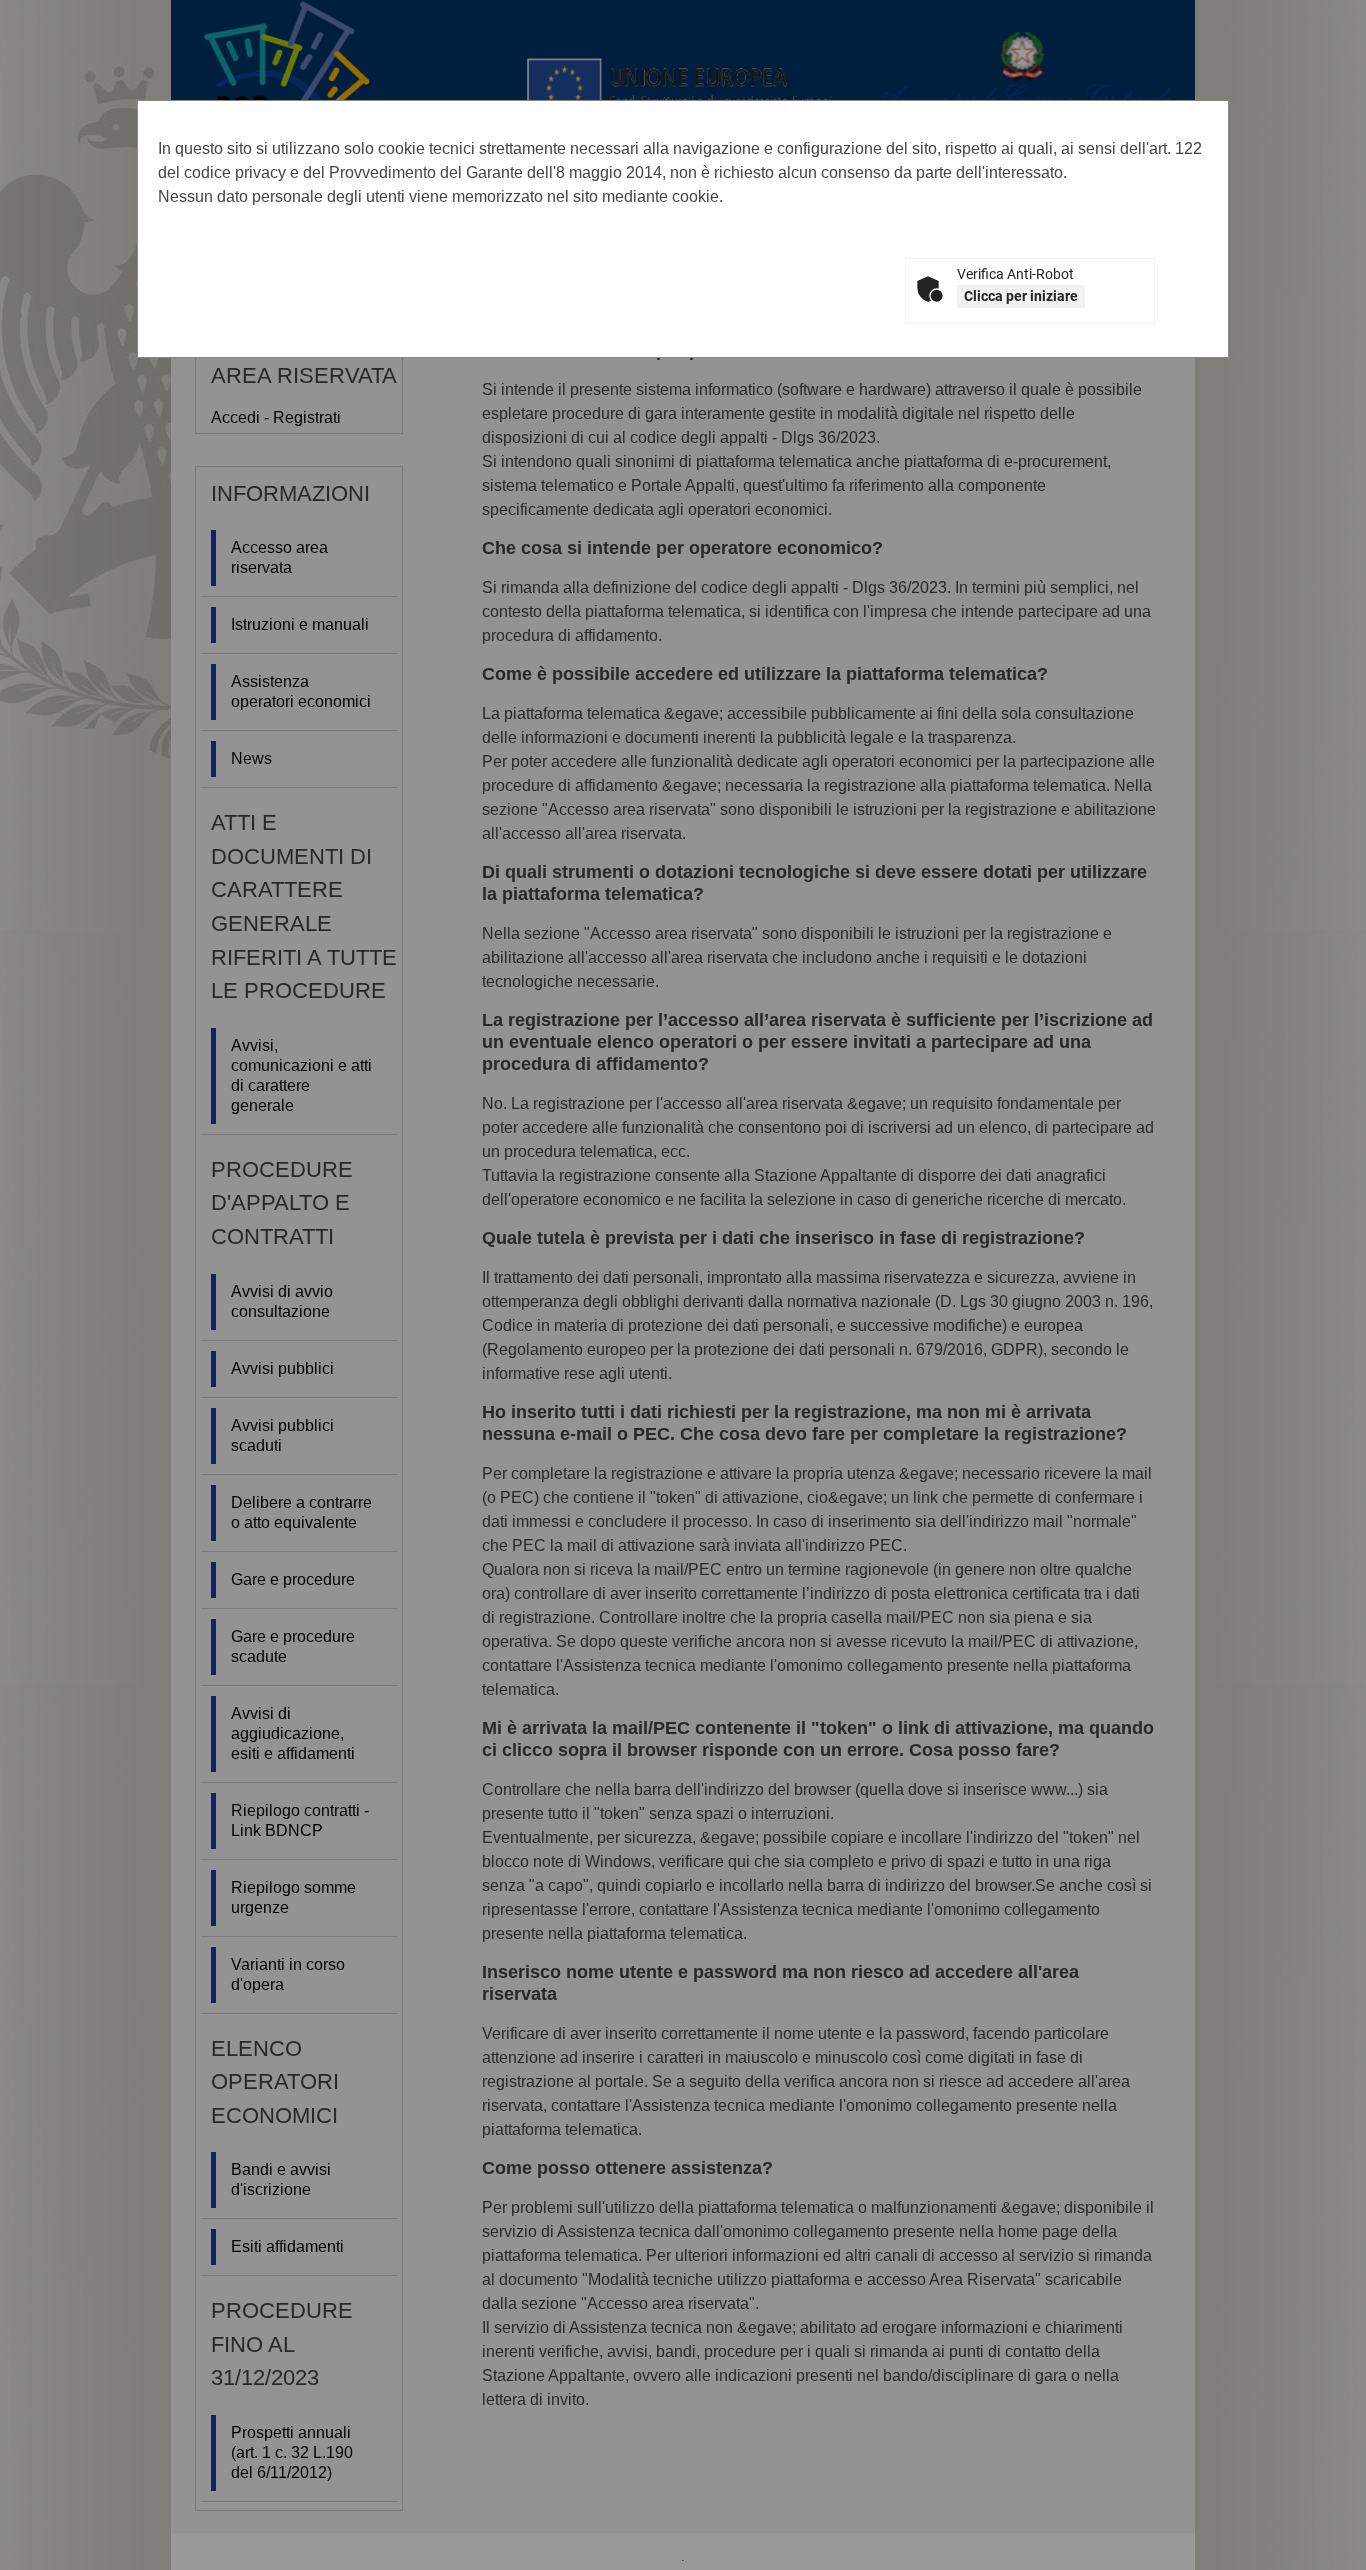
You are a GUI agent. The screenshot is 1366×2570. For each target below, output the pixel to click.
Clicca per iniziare (1021, 296)
